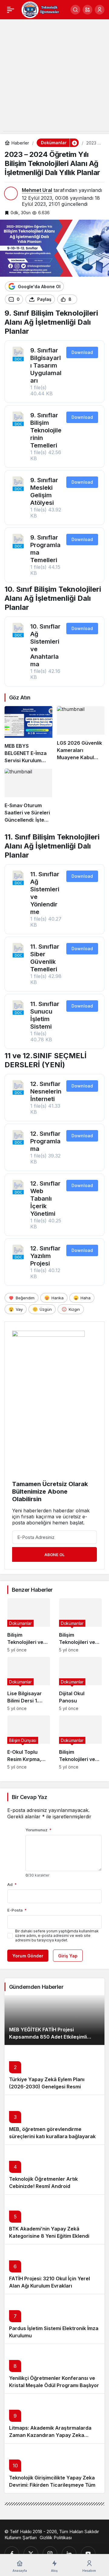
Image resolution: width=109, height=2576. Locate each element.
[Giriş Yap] (100, 10)
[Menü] (11, 10)
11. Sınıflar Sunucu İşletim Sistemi (45, 1015)
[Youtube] (88, 2554)
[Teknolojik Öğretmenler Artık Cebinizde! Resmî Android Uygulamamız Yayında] (54, 2169)
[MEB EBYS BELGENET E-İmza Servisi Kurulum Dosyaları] (28, 735)
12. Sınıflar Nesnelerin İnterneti (46, 1091)
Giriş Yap (68, 1956)
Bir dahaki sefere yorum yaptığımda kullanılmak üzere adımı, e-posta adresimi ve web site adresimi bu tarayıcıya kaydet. (57, 1936)
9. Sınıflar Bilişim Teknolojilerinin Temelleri (46, 430)
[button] (88, 10)
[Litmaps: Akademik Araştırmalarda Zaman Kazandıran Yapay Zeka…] (54, 2418)
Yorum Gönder (28, 1956)
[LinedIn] (69, 2554)
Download (82, 352)
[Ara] (75, 10)
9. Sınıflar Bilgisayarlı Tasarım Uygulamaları (46, 365)
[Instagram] (50, 2554)
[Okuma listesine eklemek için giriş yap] (85, 299)
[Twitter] (31, 2554)
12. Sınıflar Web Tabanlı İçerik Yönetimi (45, 1199)
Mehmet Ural (37, 190)
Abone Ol (54, 1555)
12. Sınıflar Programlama (45, 1141)
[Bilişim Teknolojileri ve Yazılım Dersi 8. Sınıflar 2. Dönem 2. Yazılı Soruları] (29, 1625)
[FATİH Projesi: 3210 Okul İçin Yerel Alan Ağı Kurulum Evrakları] (54, 2269)
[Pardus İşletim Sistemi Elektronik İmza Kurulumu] (54, 2319)
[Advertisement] (54, 77)
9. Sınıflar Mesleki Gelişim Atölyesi (44, 491)
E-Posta (17, 1910)
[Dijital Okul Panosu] (80, 1684)
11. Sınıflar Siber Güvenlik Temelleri (45, 958)
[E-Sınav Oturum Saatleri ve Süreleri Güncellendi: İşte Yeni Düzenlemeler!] (28, 796)
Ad (12, 1884)
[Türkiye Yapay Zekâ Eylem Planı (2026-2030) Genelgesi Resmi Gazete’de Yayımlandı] (54, 2070)
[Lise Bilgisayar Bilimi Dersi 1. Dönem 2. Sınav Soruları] (29, 1684)
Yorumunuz (38, 1830)
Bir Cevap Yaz (29, 1797)
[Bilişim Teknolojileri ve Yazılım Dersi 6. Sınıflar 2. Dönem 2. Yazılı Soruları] (80, 1742)
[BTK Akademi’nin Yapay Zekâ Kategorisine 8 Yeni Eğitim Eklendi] (54, 2219)
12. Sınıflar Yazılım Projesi (45, 1256)
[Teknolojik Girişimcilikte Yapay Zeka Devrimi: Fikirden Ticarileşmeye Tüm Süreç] (54, 2468)
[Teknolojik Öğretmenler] (40, 9)
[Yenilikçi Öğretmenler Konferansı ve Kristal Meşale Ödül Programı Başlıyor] (54, 2369)
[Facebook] (12, 2554)
